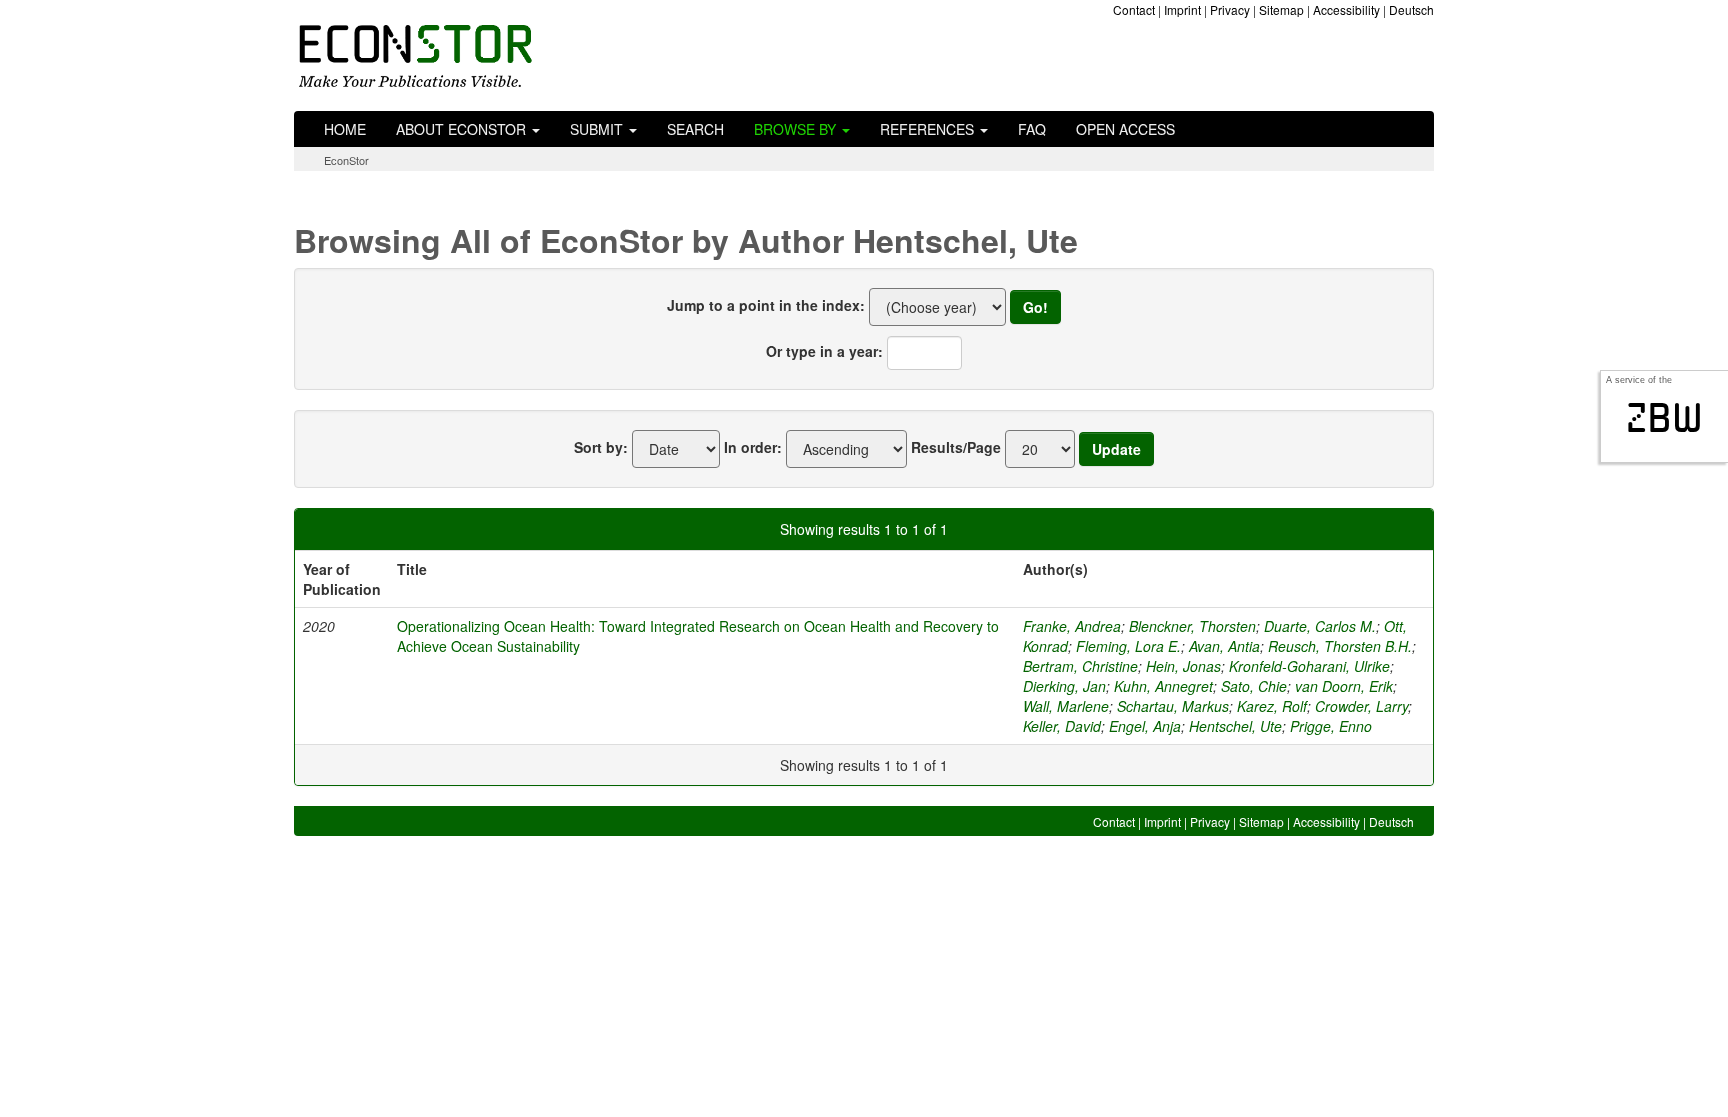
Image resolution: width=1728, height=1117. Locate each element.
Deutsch (1411, 9)
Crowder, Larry (1361, 706)
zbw (1664, 418)
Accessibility (1346, 9)
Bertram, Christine (1080, 666)
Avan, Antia (1224, 646)
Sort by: (601, 447)
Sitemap (1281, 9)
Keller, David (1062, 726)
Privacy (1230, 9)
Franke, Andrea (1072, 626)
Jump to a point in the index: (766, 305)
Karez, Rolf (1272, 706)
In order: (753, 447)
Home (345, 129)
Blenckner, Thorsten (1192, 626)
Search (695, 129)
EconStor (346, 160)
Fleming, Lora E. (1128, 646)
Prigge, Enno (1331, 726)
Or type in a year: (824, 351)
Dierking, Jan (1064, 686)
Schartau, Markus (1173, 706)
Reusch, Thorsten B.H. (1340, 646)
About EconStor (463, 129)
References (929, 129)
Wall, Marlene (1066, 706)
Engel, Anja (1145, 726)
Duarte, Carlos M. (1320, 626)
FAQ (1032, 129)
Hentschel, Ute (1235, 726)
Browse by (797, 129)
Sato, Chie (1254, 686)
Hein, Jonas (1183, 666)
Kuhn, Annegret (1163, 686)
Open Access (1125, 129)
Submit (598, 129)
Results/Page (956, 447)
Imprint (1182, 9)
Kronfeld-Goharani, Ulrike (1309, 666)
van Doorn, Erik (1344, 686)
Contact (1134, 9)
